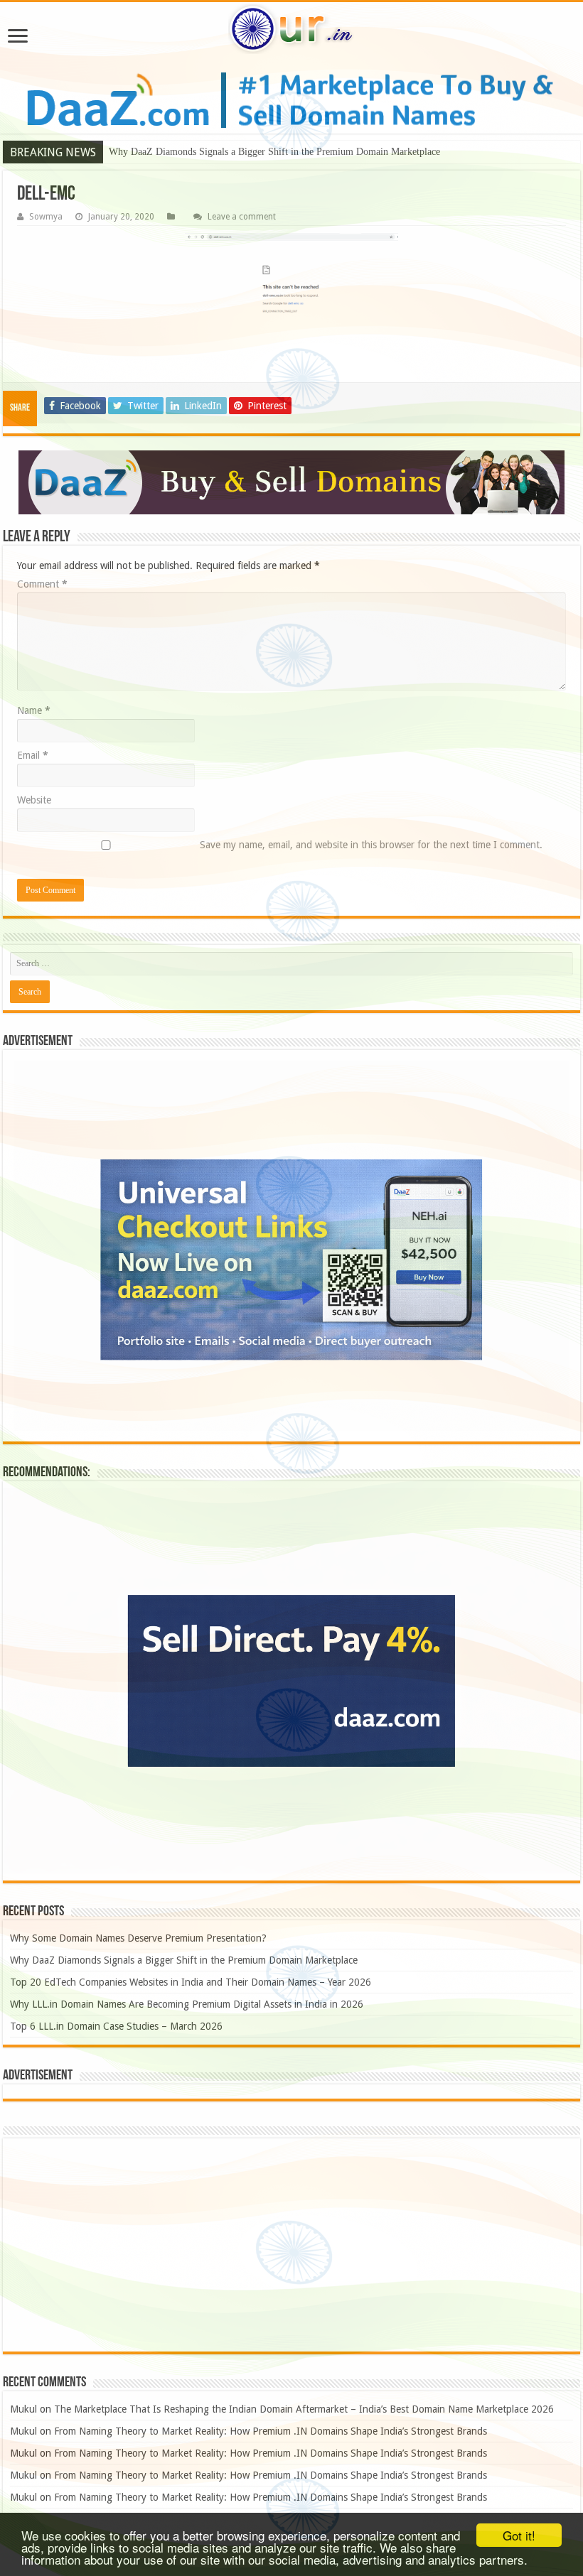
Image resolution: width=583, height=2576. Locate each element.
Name (34, 710)
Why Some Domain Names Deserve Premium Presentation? (138, 1938)
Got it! (519, 2535)
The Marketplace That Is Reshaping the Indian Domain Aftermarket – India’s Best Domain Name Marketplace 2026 (304, 2409)
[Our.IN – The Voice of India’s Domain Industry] (291, 29)
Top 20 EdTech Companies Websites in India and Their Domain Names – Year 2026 (191, 1982)
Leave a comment (242, 217)
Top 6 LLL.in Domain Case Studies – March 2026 (116, 2026)
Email (33, 755)
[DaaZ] (291, 482)
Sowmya (46, 217)
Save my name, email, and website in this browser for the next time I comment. (371, 845)
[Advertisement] (291, 2245)
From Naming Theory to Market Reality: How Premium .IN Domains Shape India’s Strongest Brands (271, 2431)
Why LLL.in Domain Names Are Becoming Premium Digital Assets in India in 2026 (187, 2004)
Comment (42, 584)
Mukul (23, 2409)
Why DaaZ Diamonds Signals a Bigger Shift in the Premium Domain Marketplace (274, 152)
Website (34, 800)
